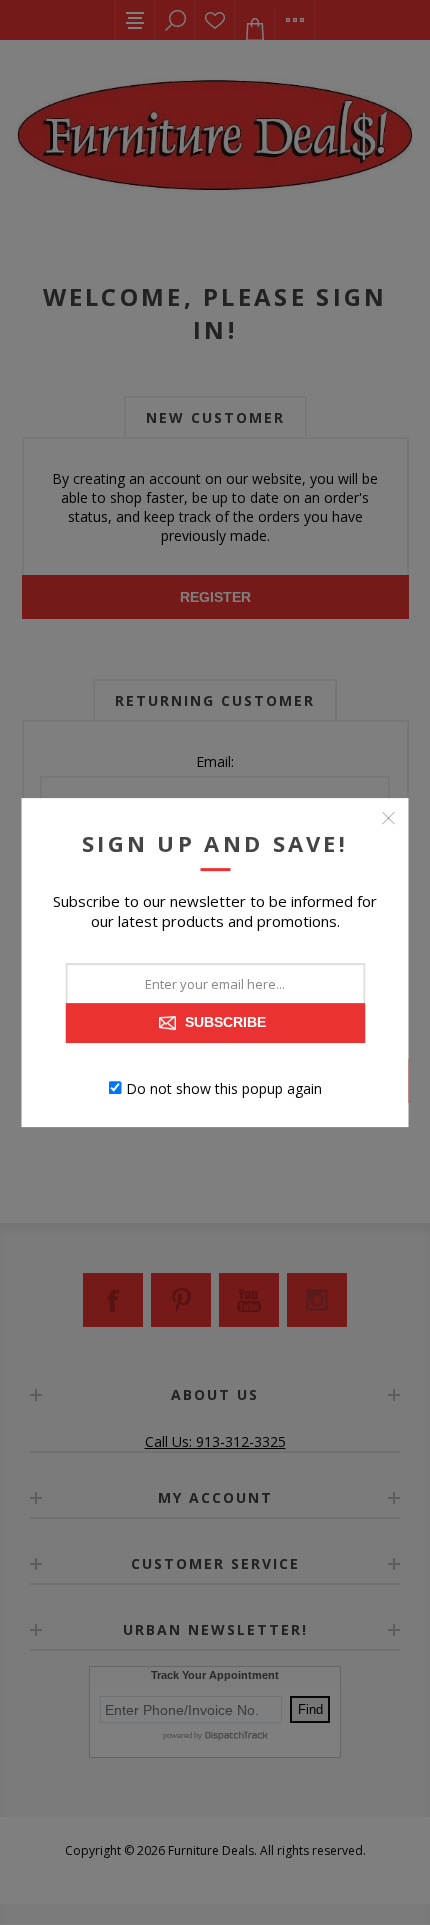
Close (389, 818)
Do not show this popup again (224, 1087)
